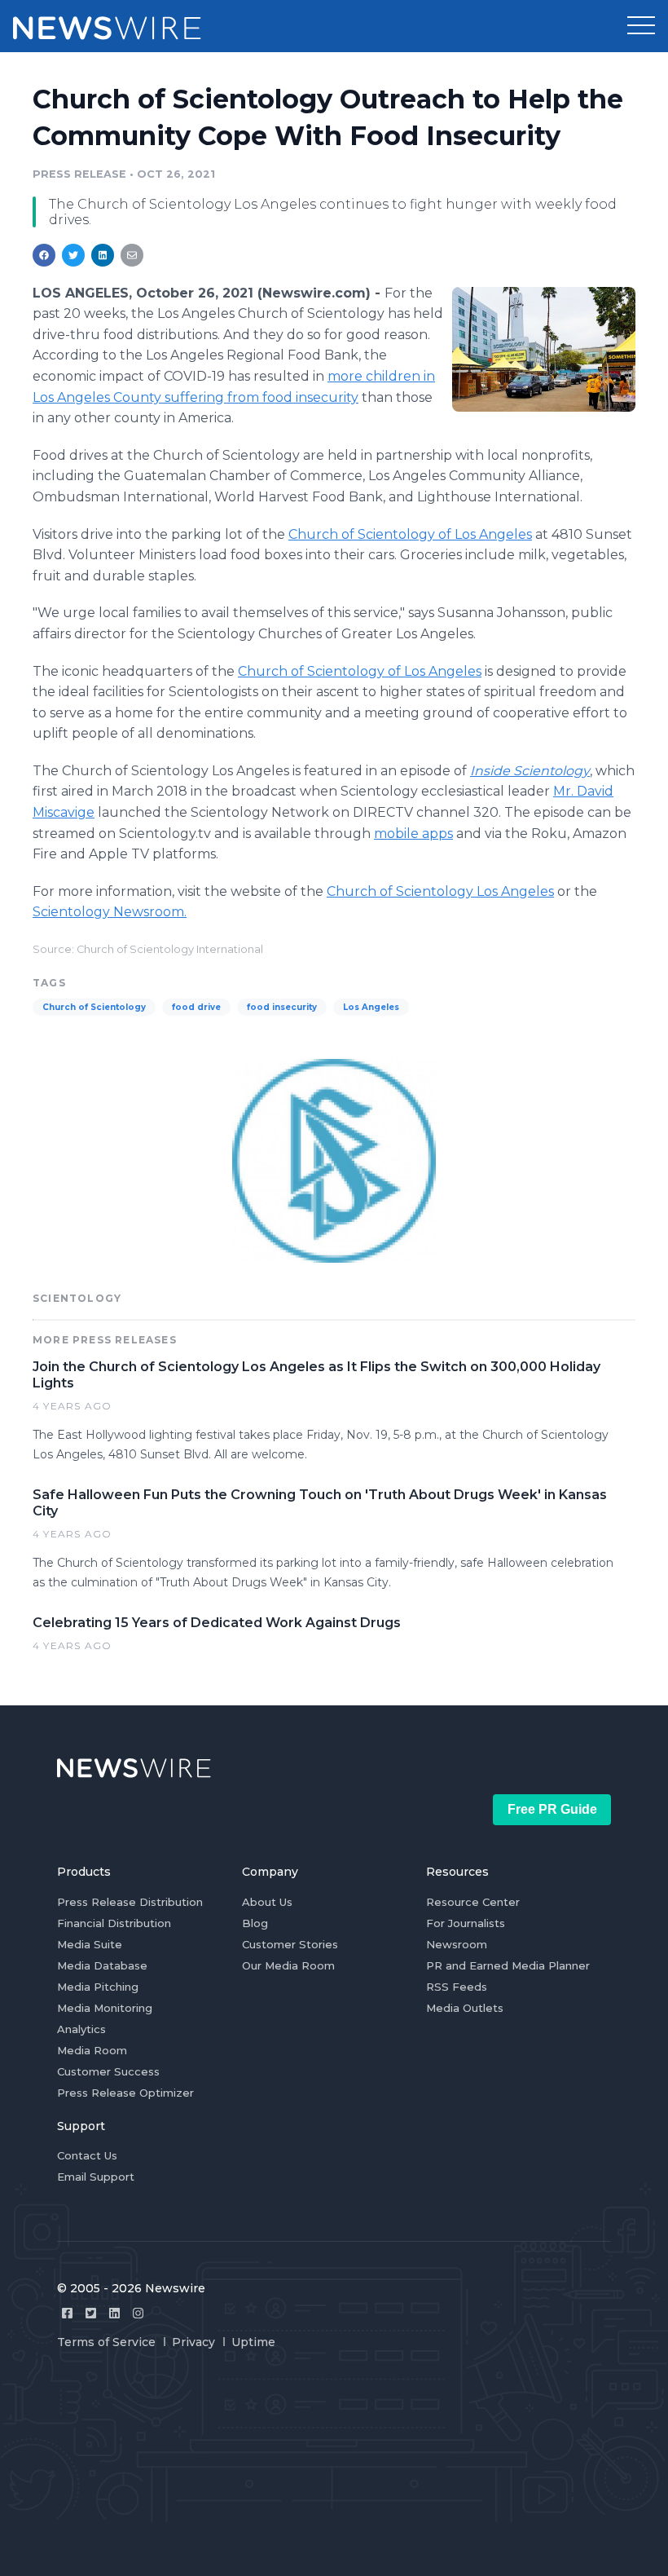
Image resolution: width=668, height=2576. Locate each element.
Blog (255, 1923)
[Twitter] (91, 2313)
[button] (641, 26)
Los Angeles (371, 1007)
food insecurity (282, 1007)
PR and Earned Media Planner (508, 1965)
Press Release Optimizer (125, 2093)
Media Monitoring (105, 2008)
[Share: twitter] (73, 255)
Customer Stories (290, 1944)
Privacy (193, 2342)
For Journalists (466, 1923)
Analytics (81, 2029)
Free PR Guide (552, 1809)
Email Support (96, 2177)
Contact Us (87, 2155)
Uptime (253, 2342)
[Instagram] (138, 2313)
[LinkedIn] (114, 2313)
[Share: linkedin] (103, 255)
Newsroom (457, 1944)
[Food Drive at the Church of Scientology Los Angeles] (544, 349)
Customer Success (108, 2071)
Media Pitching (98, 1987)
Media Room (92, 2050)
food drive (196, 1007)
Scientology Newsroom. (110, 912)
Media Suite (90, 1944)
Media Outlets (465, 2008)
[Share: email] (132, 255)
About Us (267, 1902)
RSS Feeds (457, 1987)
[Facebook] (67, 2313)
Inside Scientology (530, 771)
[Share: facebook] (44, 255)
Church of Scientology (94, 1007)
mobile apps (413, 834)
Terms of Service (106, 2342)
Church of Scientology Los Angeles (440, 891)
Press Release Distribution (130, 1902)
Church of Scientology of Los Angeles (410, 534)
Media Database (102, 1965)
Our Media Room (288, 1965)
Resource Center (473, 1902)
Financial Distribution (114, 1923)
